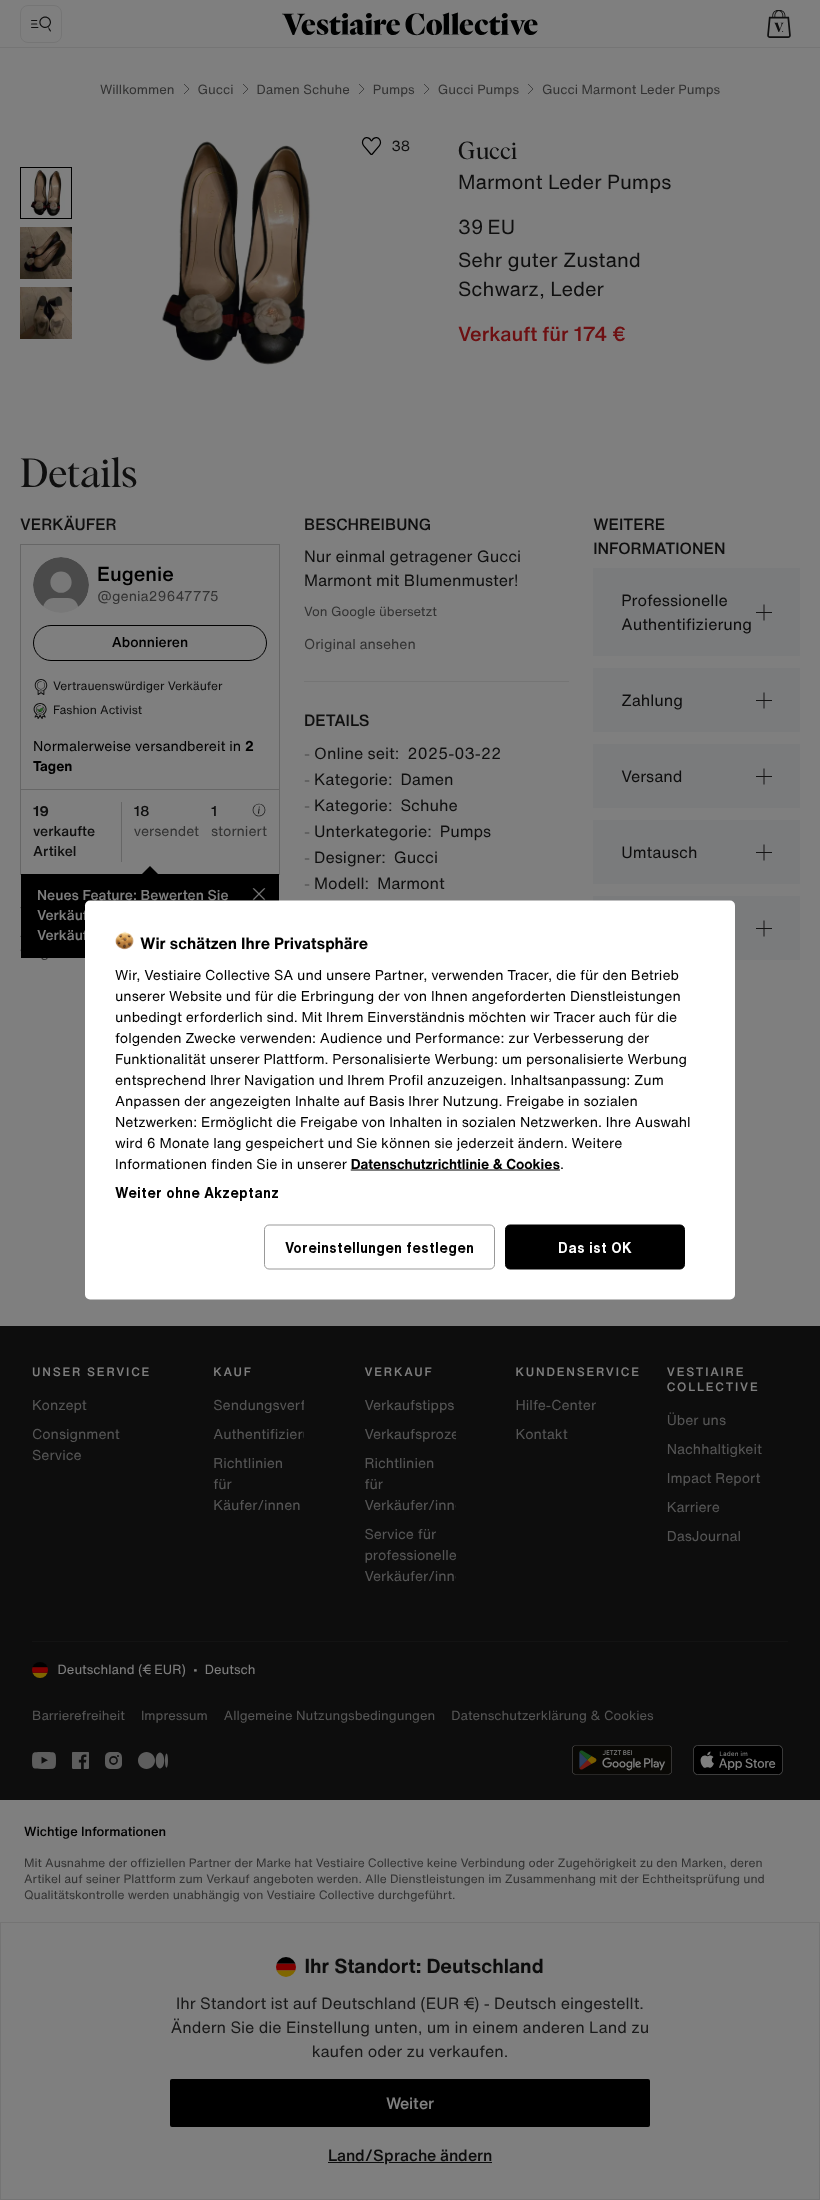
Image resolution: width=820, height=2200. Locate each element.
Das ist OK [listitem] (595, 1247)
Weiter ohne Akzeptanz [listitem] (197, 1192)
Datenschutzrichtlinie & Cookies (455, 1164)
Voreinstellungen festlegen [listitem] (379, 1247)
